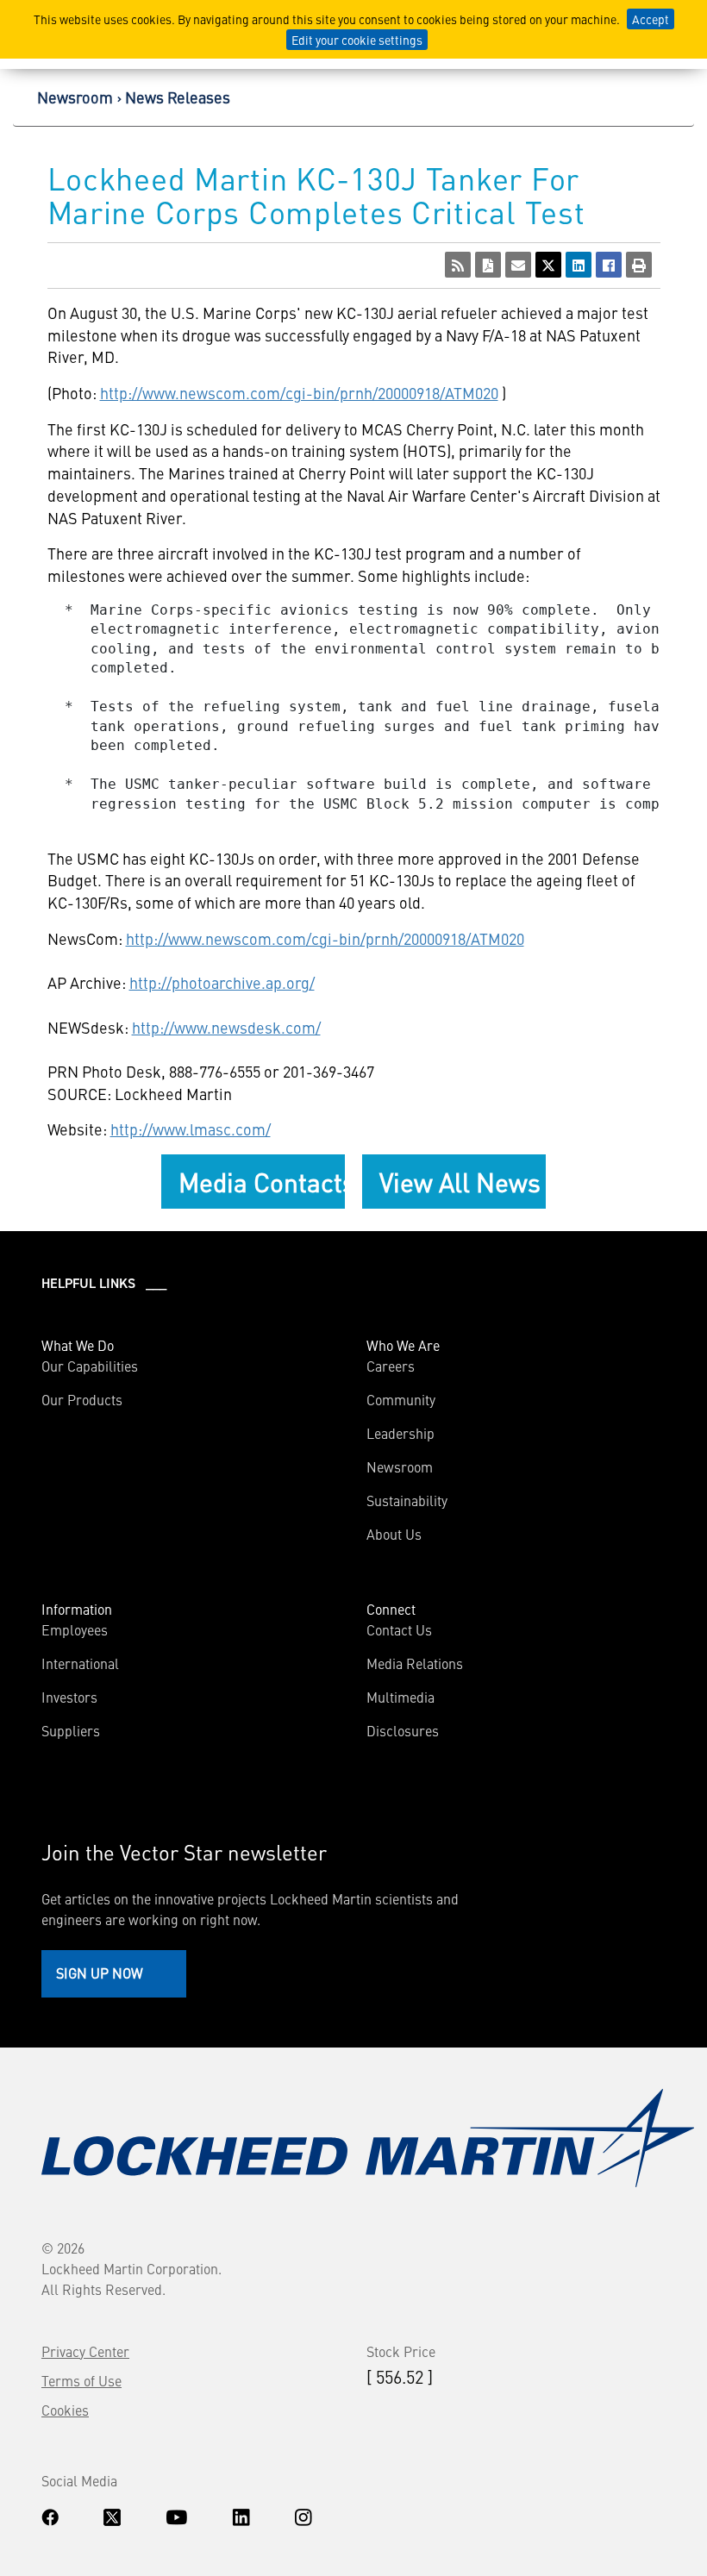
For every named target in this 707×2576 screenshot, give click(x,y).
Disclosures (403, 1730)
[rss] (458, 265)
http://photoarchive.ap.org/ (222, 982)
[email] (518, 265)
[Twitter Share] (548, 265)
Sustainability (407, 1500)
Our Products (82, 1399)
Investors (69, 1697)
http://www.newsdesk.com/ (226, 1027)
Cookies (65, 2410)
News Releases (178, 97)
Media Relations (415, 1663)
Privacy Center (85, 2351)
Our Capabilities (90, 1366)
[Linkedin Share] (579, 265)
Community (401, 1399)
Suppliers (71, 1730)
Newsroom (75, 97)
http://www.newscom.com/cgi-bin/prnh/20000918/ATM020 (299, 393)
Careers (391, 1366)
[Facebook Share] (609, 265)
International (80, 1663)
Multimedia (400, 1697)
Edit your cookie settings (357, 40)
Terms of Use (81, 2380)
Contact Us (399, 1629)
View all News (460, 1181)
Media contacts (262, 1181)
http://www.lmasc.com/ (191, 1129)
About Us (394, 1534)
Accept (651, 19)
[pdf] (488, 265)
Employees (75, 1629)
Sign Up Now (100, 1973)
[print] (639, 265)
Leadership (400, 1433)
